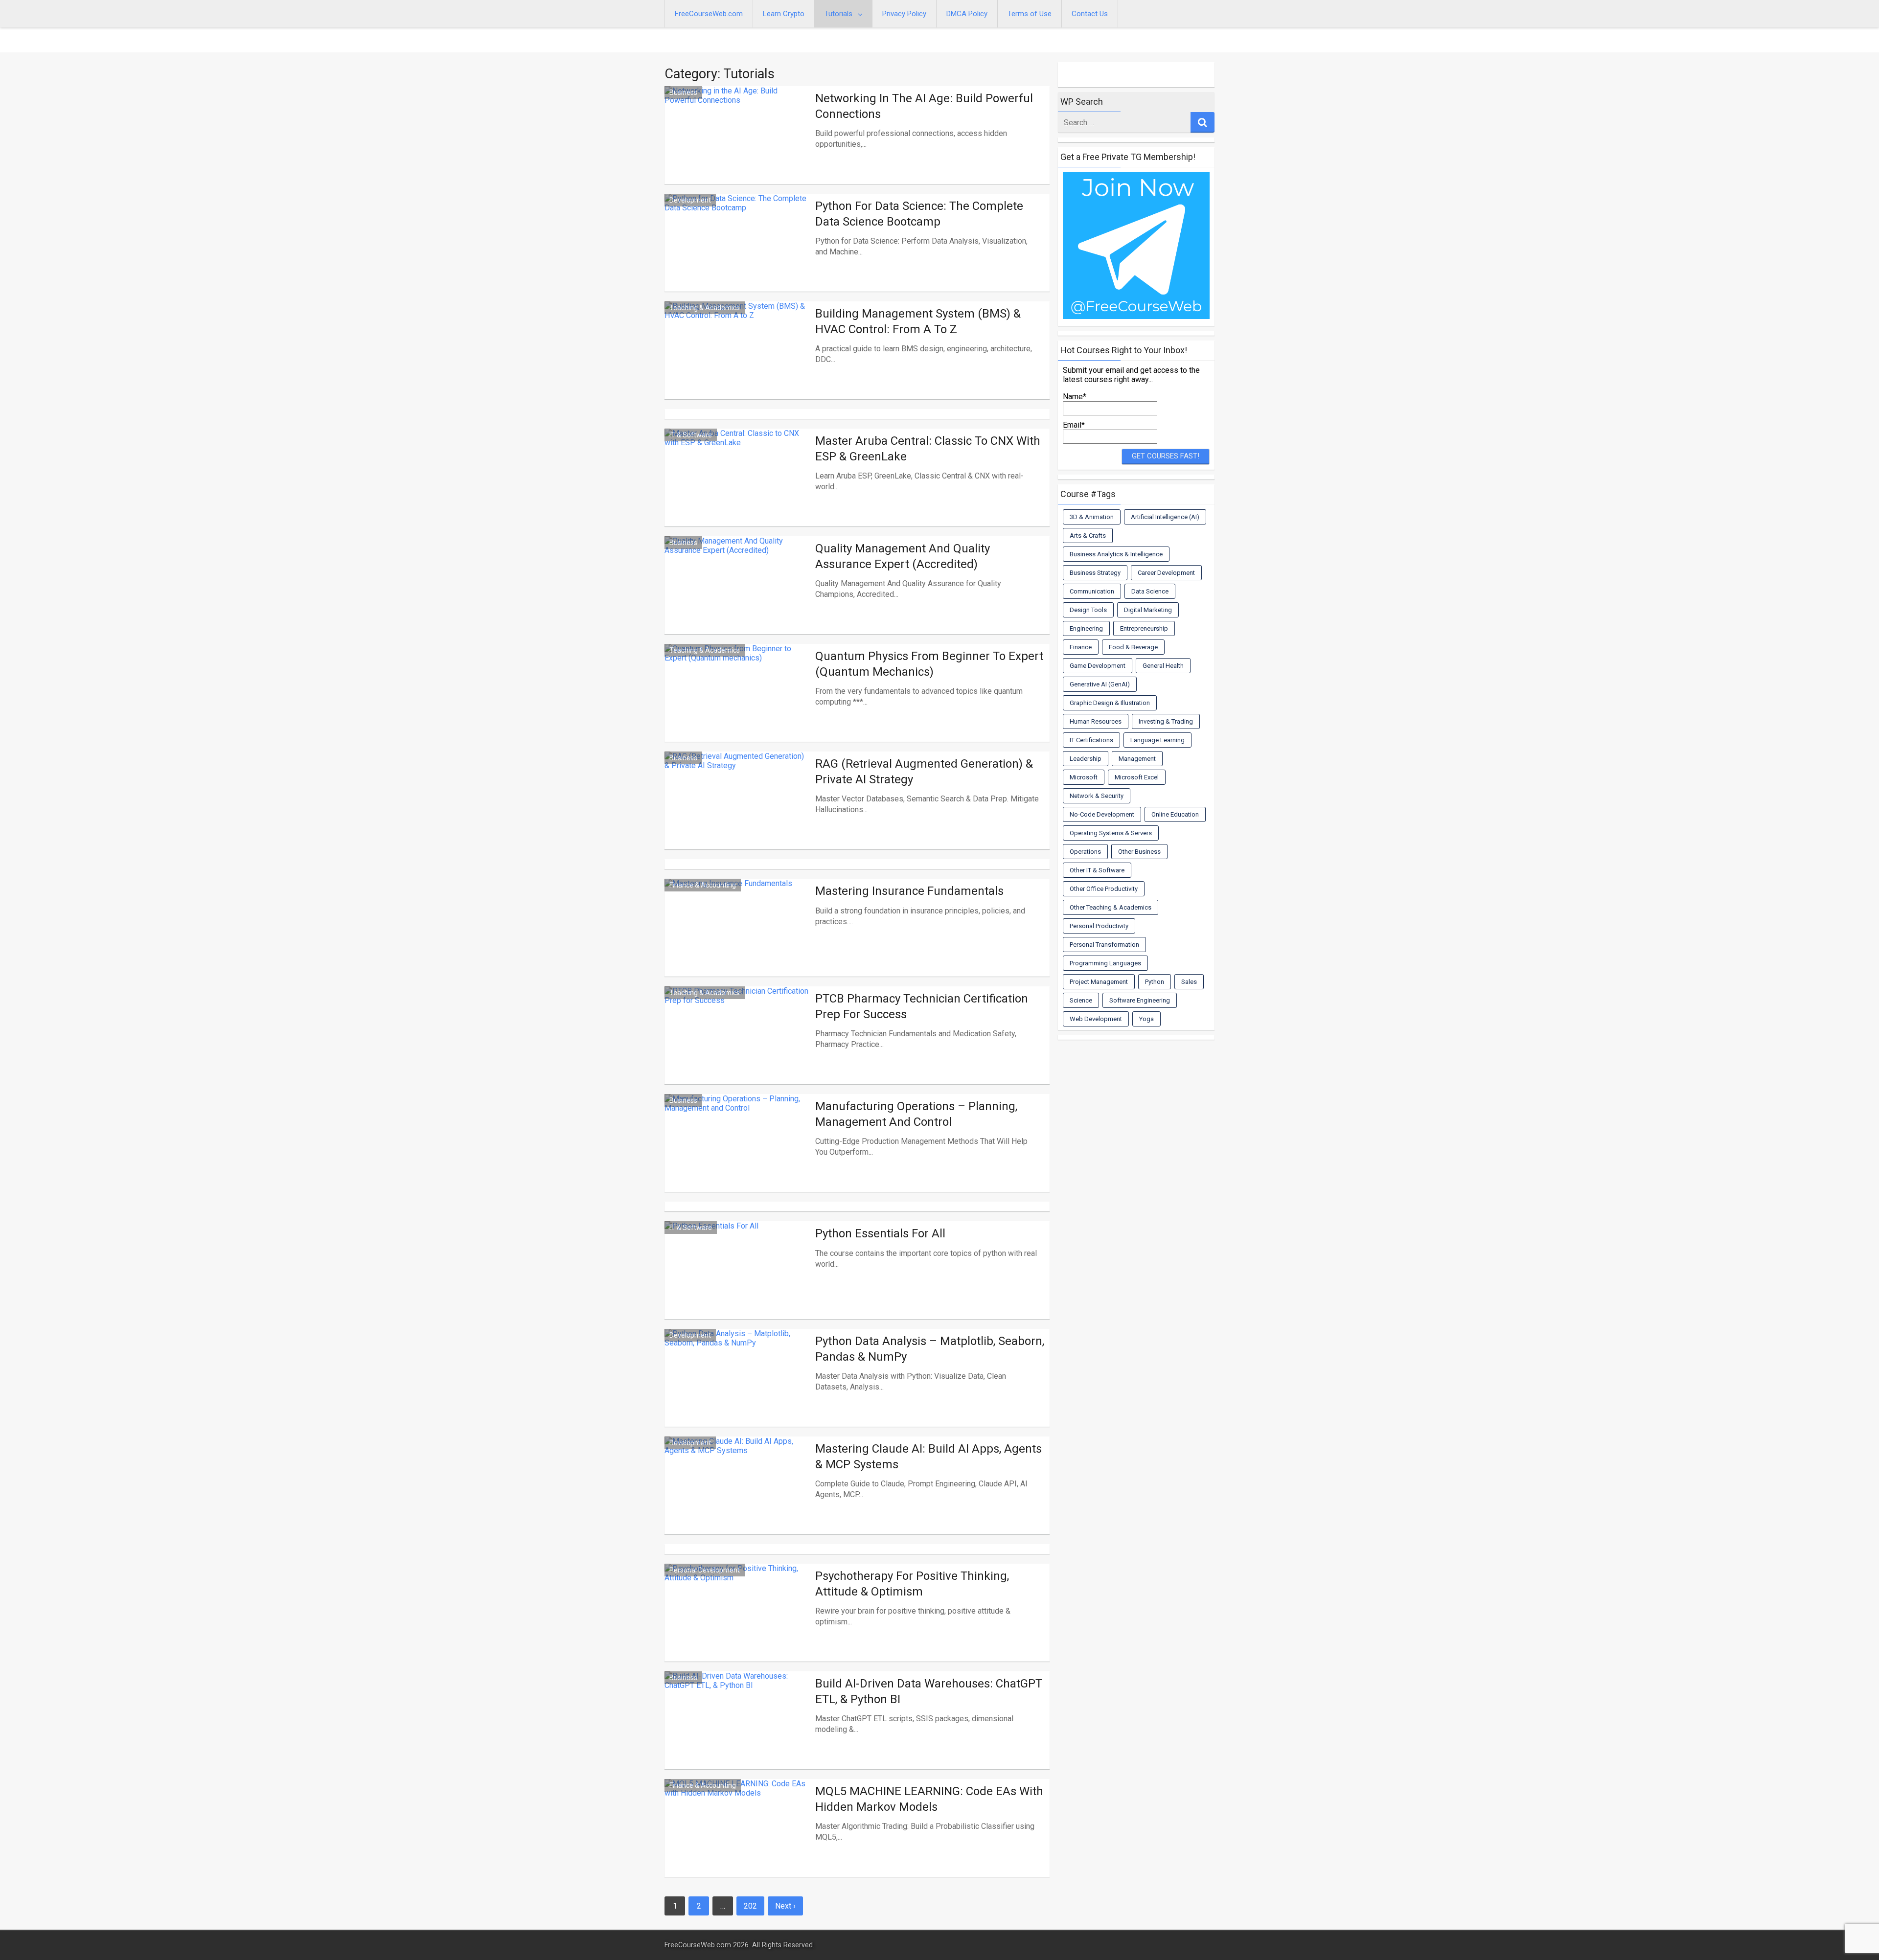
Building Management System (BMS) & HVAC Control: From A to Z (918, 321)
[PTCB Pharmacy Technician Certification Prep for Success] (737, 1047)
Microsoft (1084, 777)
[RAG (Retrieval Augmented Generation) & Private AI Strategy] (737, 812)
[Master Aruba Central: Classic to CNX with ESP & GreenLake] (737, 489)
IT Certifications (1091, 740)
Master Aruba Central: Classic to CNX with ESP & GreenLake (928, 448)
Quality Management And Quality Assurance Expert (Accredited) (903, 556)
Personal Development (705, 1570)
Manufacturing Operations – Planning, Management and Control (916, 1114)
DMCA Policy (967, 14)
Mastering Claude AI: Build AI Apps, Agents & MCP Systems (928, 1456)
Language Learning (1157, 740)
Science (1081, 1000)
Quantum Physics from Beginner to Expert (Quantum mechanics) (929, 664)
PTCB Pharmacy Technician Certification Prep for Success (922, 1006)
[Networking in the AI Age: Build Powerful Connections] (737, 147)
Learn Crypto (784, 14)
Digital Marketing (1148, 610)
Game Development (1098, 666)
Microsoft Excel (1137, 777)
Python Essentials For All (880, 1233)
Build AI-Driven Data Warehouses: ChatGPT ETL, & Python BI (929, 1691)
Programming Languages (1105, 963)
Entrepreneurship (1144, 628)
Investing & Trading (1166, 721)
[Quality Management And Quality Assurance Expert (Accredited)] (737, 597)
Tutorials (838, 14)
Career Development (1166, 573)
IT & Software (691, 435)
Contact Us (1090, 14)
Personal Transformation (1104, 945)
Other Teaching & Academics (1111, 907)
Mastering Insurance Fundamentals (909, 891)
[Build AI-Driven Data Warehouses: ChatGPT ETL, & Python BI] (737, 1732)
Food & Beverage (1133, 647)
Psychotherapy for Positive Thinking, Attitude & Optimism (912, 1584)
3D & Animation (1092, 517)
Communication (1092, 591)
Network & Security (1097, 796)
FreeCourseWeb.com (709, 14)
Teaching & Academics (705, 308)
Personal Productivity (1099, 926)
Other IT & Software (1097, 870)
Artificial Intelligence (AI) (1165, 517)
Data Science (1150, 591)
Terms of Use (1030, 14)
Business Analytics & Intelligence (1116, 554)
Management (1137, 759)
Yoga (1146, 1019)
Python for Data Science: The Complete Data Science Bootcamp (919, 214)
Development (690, 200)
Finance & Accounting (703, 885)
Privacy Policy (904, 14)
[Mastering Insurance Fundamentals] (737, 939)
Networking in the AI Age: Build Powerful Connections (924, 106)
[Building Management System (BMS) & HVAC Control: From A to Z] (737, 362)
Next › (785, 1906)
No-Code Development (1102, 814)
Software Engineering (1140, 1000)
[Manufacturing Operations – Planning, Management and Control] (737, 1155)
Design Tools (1088, 610)
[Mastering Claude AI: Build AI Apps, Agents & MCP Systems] (737, 1497)
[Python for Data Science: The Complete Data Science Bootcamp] (737, 254)
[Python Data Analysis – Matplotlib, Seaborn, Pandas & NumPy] (737, 1390)
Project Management (1099, 982)
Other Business (1139, 852)
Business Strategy (1095, 573)
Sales (1189, 982)
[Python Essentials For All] (737, 1282)
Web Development (1096, 1019)
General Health (1163, 666)
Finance (1081, 647)
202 (750, 1906)
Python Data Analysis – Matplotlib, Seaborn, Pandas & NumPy (930, 1349)
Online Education (1175, 814)
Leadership (1086, 759)
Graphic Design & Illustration (1110, 703)
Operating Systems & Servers (1111, 833)
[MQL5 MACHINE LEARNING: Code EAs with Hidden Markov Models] (737, 1840)
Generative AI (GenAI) (1100, 684)
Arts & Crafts (1088, 536)
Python (1155, 982)
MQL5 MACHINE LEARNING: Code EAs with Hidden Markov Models (929, 1799)
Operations (1085, 852)
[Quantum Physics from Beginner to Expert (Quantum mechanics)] (737, 705)
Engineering (1086, 628)
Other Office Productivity (1104, 889)
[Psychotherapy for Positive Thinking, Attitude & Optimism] (737, 1624)
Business (683, 92)
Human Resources (1096, 721)
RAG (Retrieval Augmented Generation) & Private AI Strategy (924, 771)
